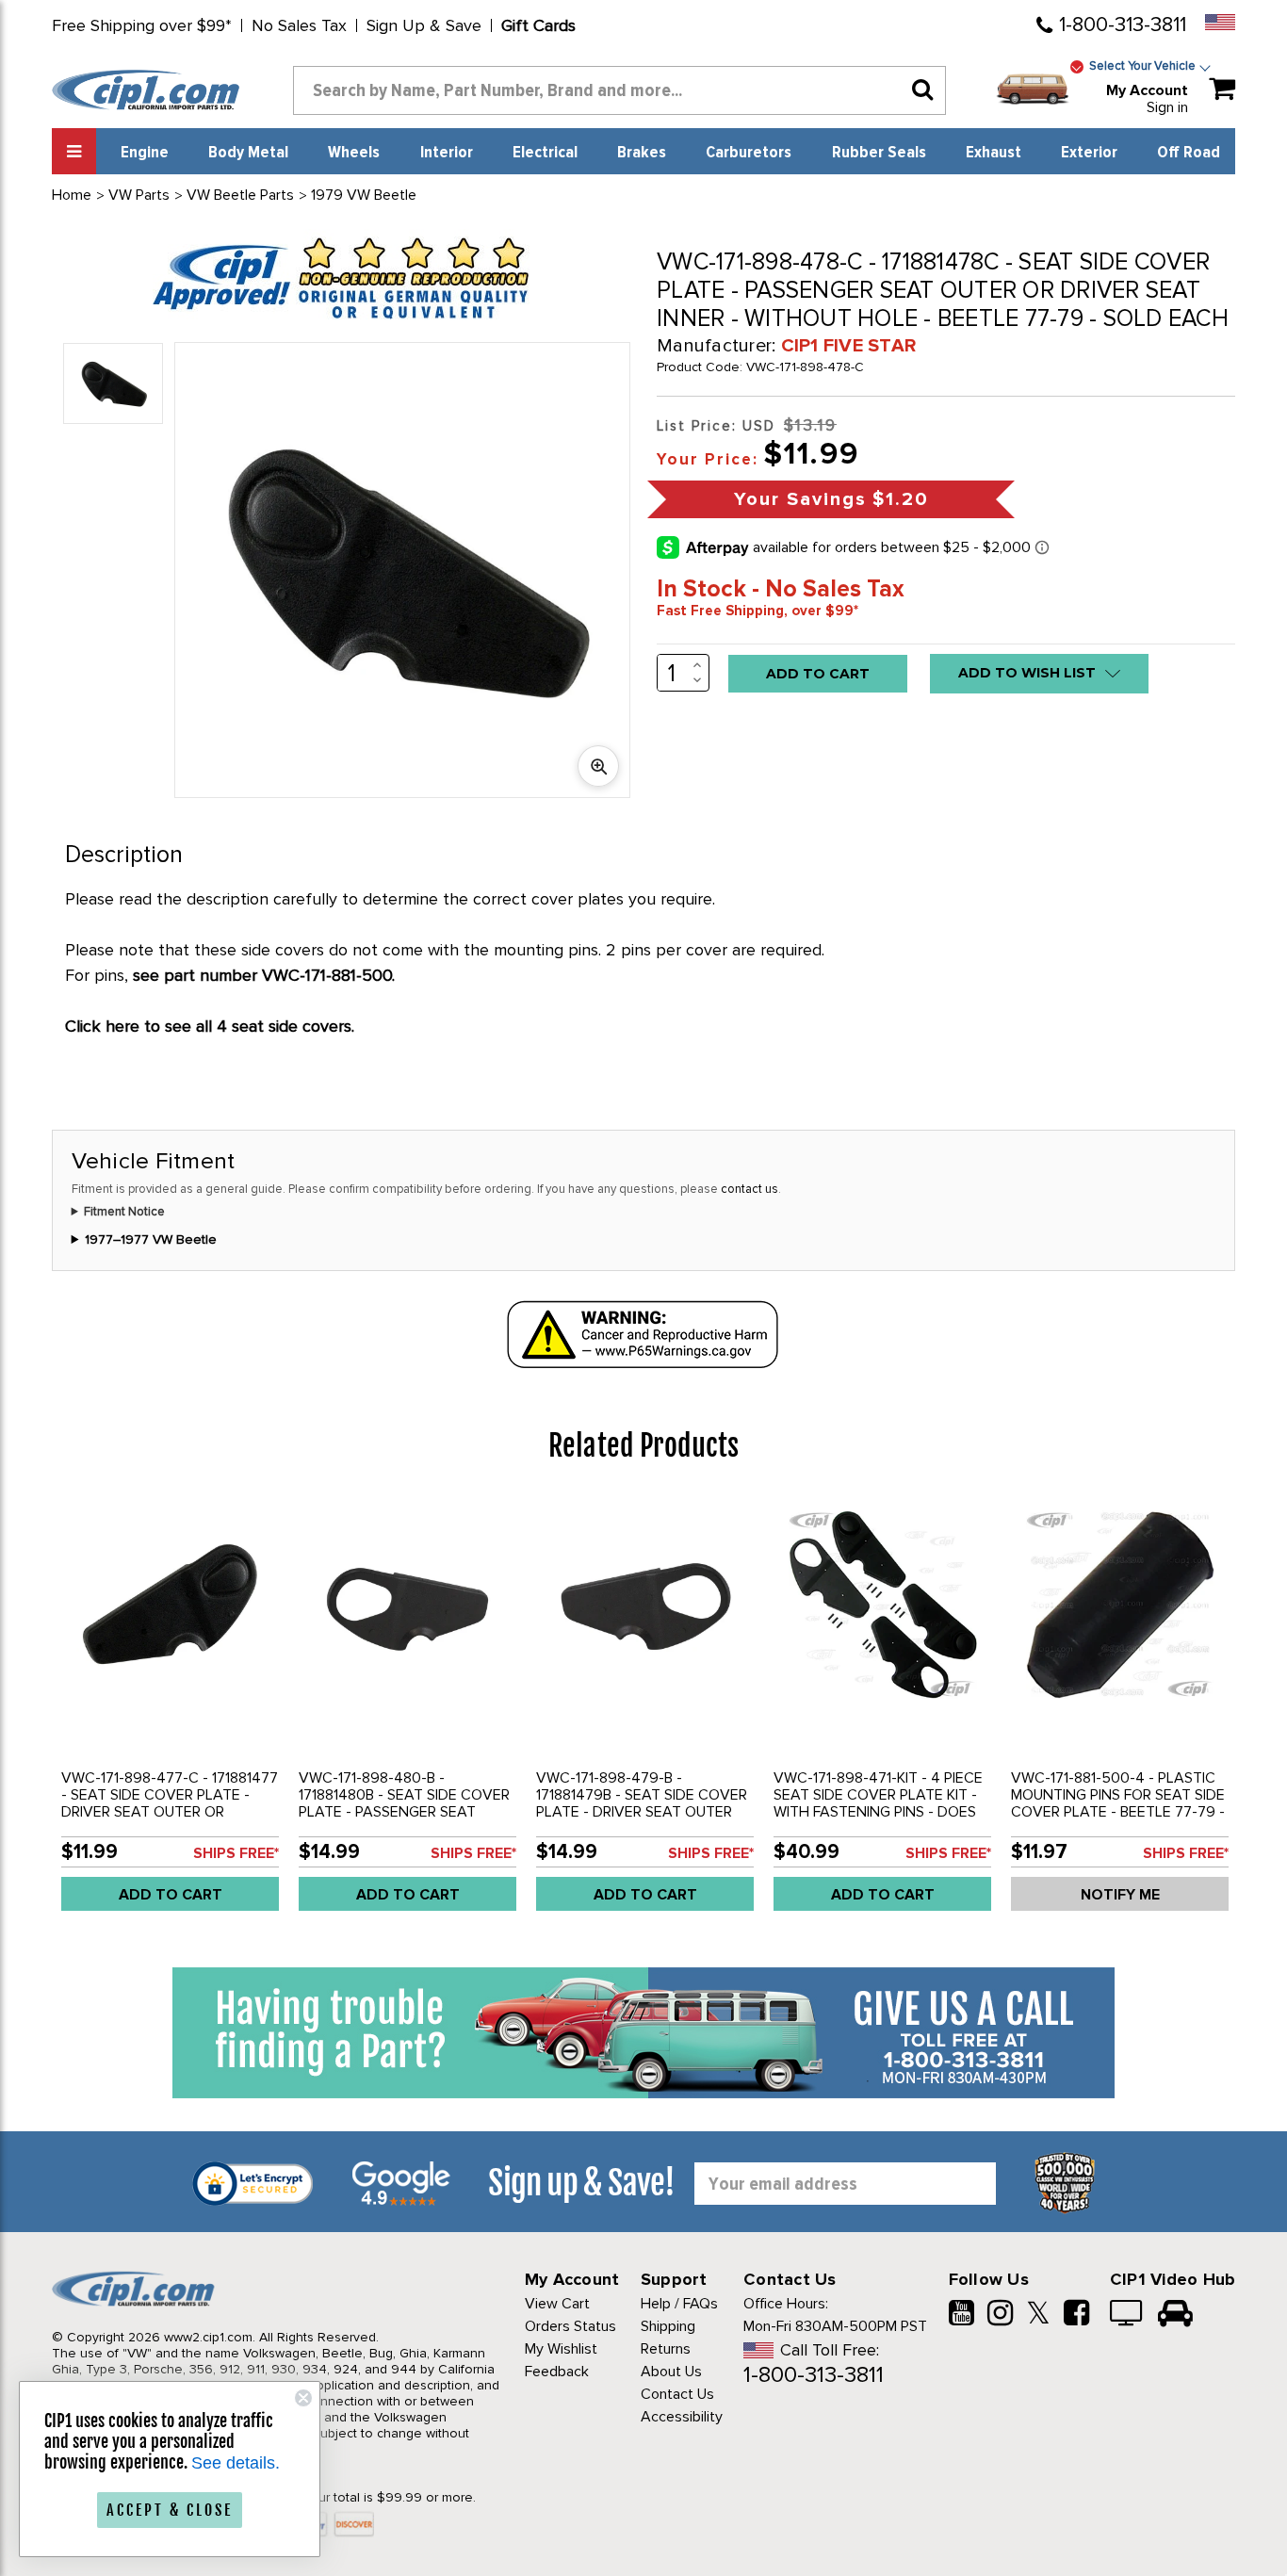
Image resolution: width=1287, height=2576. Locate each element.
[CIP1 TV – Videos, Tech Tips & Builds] (1127, 2315)
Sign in (1167, 107)
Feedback (557, 2372)
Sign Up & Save (424, 25)
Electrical (545, 153)
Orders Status (570, 2326)
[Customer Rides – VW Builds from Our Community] (1175, 2315)
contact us (749, 1189)
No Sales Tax (299, 25)
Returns (666, 2349)
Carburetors (749, 153)
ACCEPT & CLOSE (170, 2510)
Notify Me (1120, 1895)
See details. (236, 2463)
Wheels (354, 153)
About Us (671, 2372)
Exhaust (994, 153)
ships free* (236, 1853)
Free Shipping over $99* (142, 25)
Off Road (1189, 153)
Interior (447, 153)
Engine (145, 153)
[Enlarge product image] (598, 766)
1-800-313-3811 (1123, 25)
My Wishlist (561, 2349)
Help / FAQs (679, 2304)
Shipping (668, 2326)
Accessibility (682, 2417)
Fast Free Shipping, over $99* (758, 611)
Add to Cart (171, 1895)
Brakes (642, 153)
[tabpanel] (171, 1711)
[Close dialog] (303, 2398)
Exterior (1089, 153)
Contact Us (677, 2394)
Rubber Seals (879, 153)
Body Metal (248, 153)
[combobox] (619, 90)
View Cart (557, 2304)
